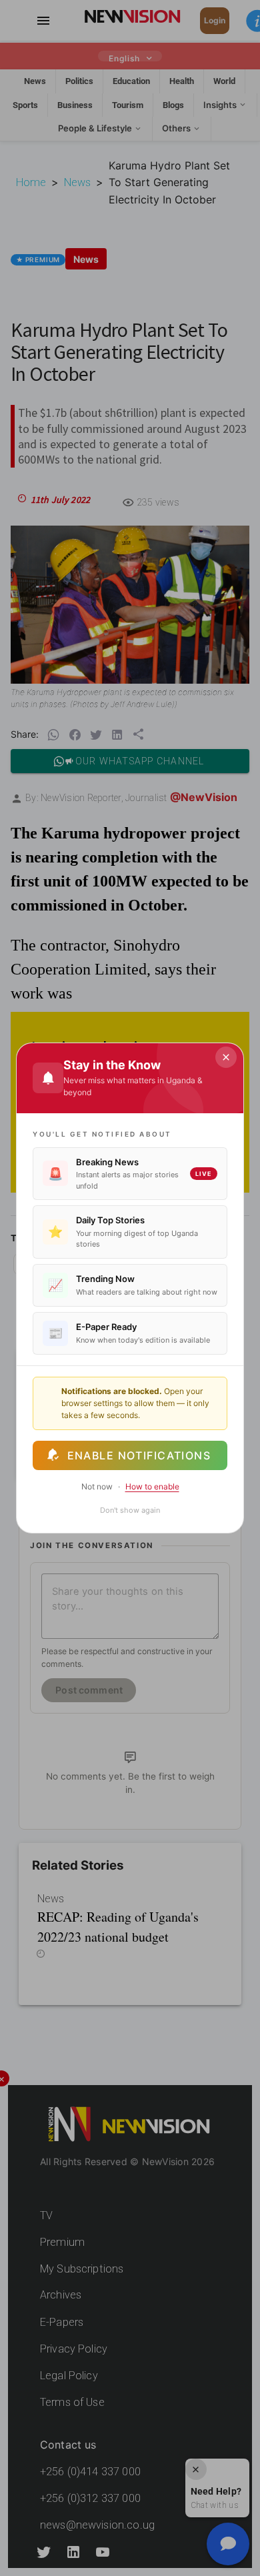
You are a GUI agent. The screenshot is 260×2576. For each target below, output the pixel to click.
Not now (97, 1486)
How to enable (152, 1486)
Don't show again (130, 1510)
